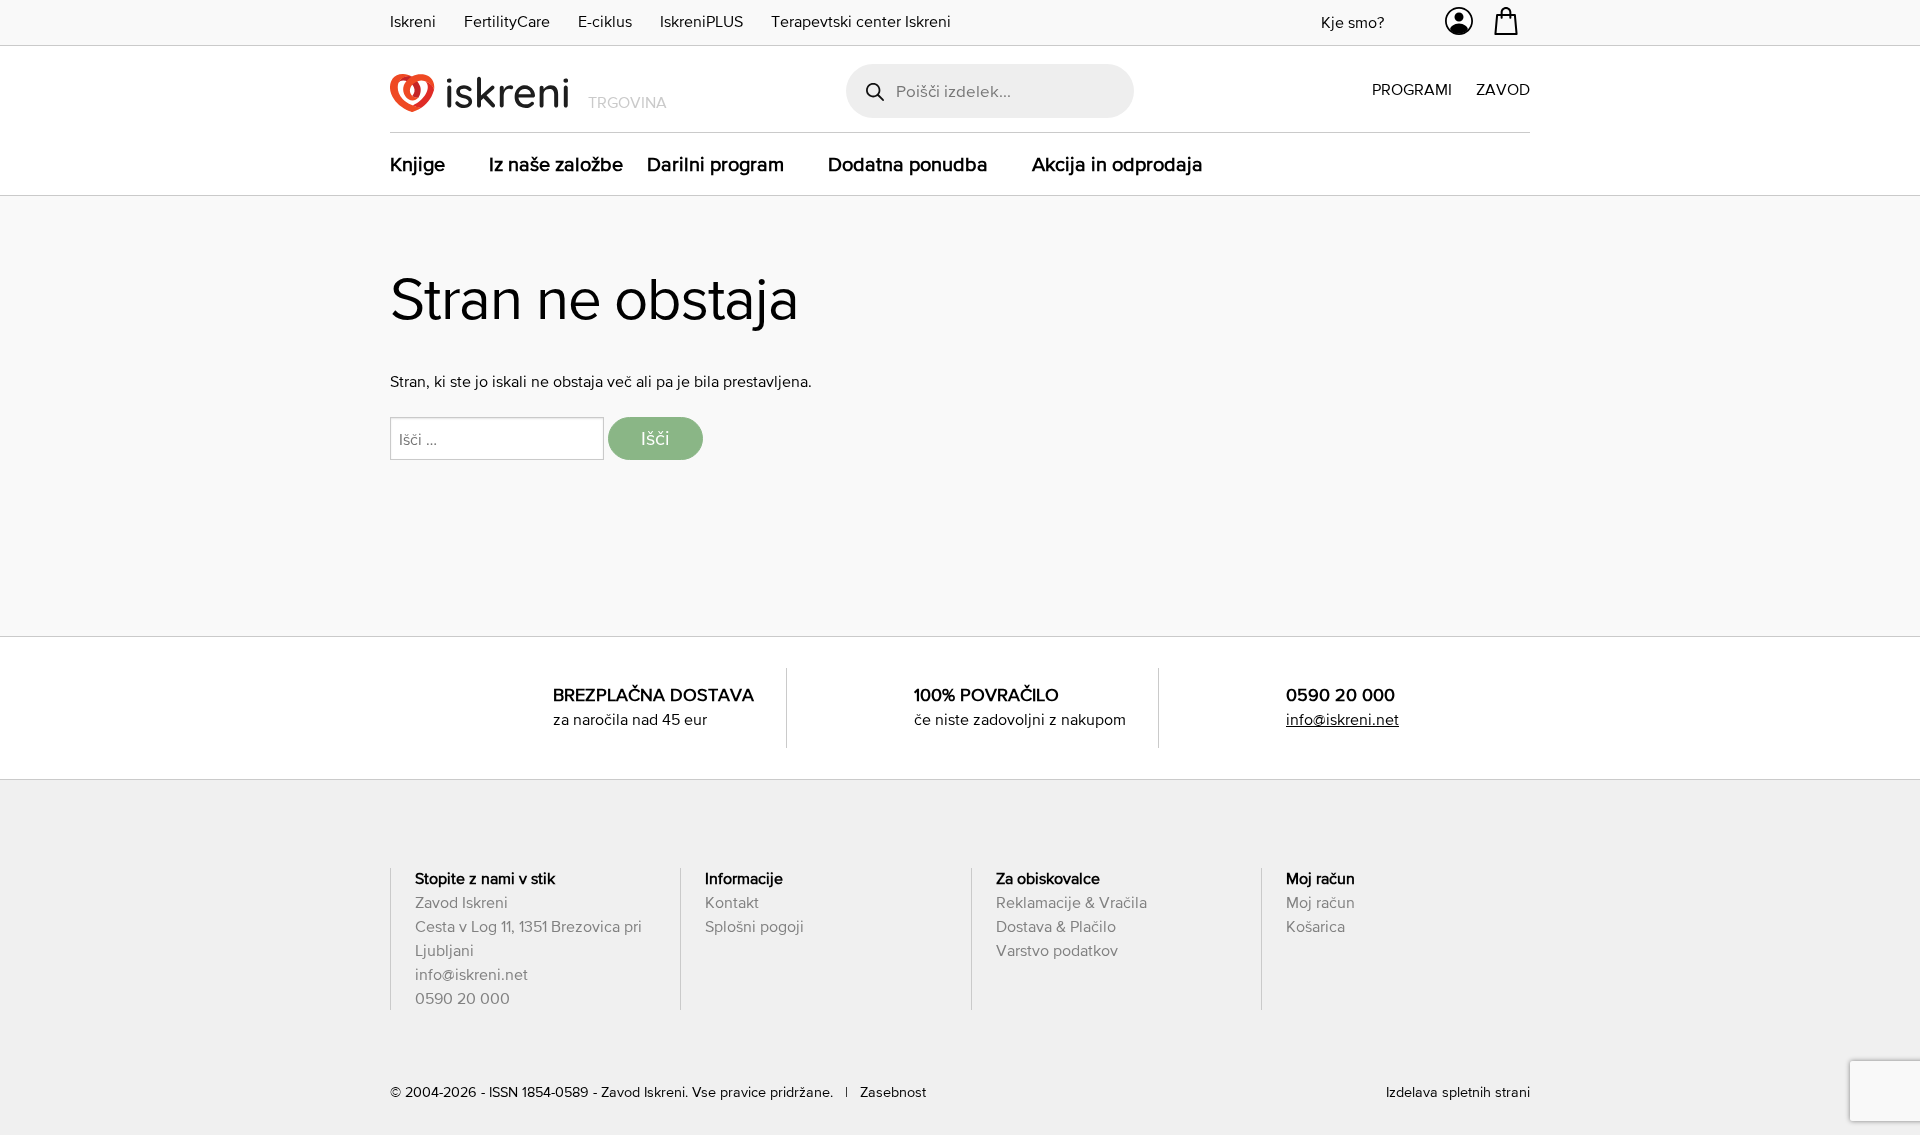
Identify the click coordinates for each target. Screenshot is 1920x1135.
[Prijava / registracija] (1459, 26)
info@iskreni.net (1342, 719)
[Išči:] (499, 439)
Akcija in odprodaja (1117, 164)
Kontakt (732, 902)
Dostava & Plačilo (1056, 926)
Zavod (1503, 89)
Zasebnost (893, 1092)
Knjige (417, 164)
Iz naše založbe (556, 164)
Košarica (1315, 926)
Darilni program (715, 164)
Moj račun (1320, 902)
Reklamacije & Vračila (1071, 902)
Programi (1412, 89)
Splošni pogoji (754, 926)
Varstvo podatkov (1057, 950)
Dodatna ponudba (908, 164)
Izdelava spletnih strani (1458, 1092)
